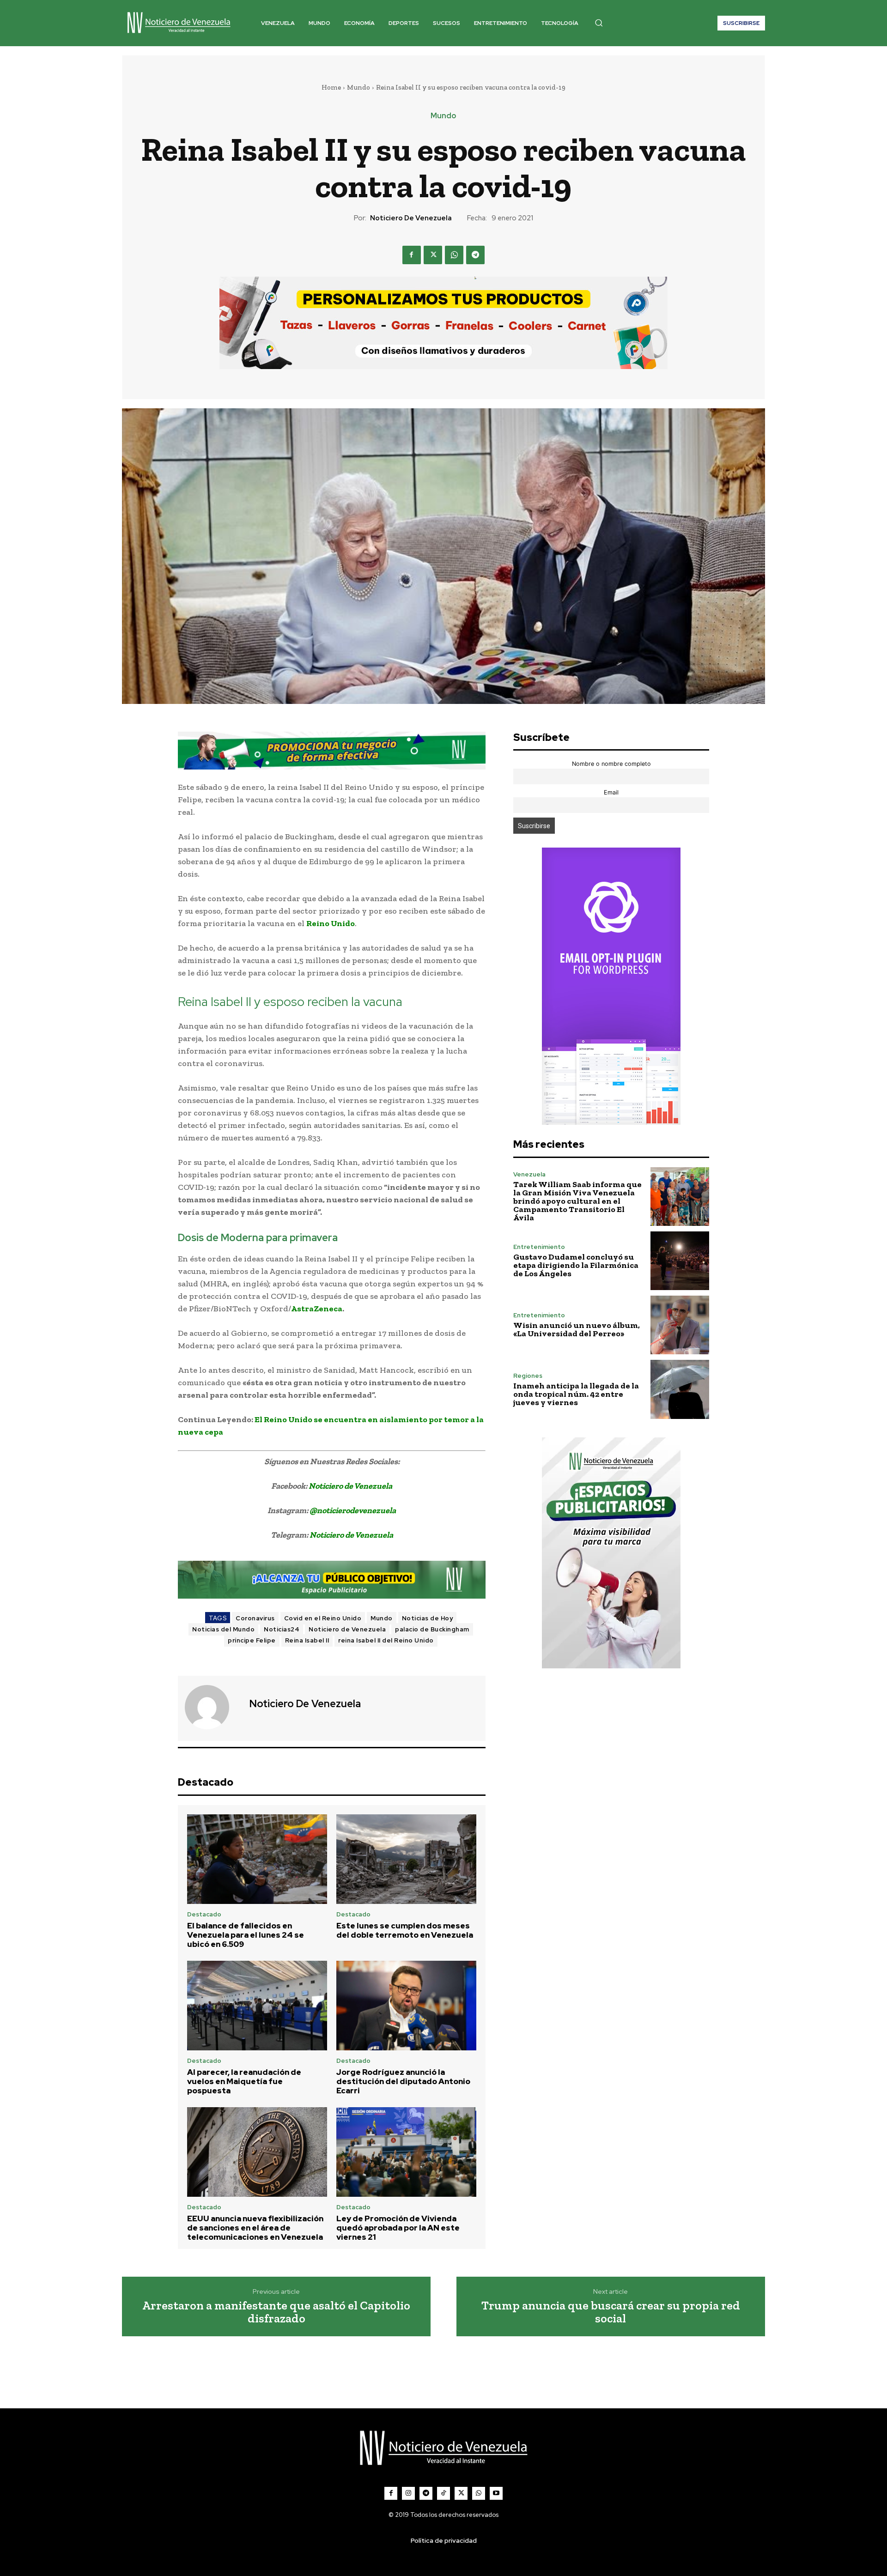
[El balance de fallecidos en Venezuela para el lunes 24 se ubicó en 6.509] (257, 1859)
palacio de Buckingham (432, 1629)
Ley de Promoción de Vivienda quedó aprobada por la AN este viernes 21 (398, 2228)
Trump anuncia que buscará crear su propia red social (611, 2312)
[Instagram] (408, 2493)
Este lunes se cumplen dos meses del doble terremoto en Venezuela (405, 1930)
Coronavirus (255, 1618)
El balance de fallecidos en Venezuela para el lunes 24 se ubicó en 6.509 (246, 1935)
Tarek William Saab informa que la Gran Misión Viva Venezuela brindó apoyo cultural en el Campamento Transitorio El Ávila (577, 1201)
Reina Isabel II (307, 1640)
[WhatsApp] (454, 255)
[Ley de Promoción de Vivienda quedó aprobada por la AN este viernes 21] (406, 2152)
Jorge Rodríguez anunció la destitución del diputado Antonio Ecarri (403, 2082)
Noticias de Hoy (428, 1618)
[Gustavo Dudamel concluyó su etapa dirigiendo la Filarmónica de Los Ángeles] (680, 1261)
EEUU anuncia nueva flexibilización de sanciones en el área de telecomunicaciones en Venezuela (255, 2228)
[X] (433, 255)
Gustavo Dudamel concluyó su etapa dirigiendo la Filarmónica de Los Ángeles (576, 1265)
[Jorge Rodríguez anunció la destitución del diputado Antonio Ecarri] (406, 2006)
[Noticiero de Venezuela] (213, 1707)
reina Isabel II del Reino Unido (386, 1640)
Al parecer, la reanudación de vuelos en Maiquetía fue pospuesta (244, 2082)
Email (611, 792)
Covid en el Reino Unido (323, 1618)
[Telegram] (475, 255)
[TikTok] (443, 2493)
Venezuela (529, 1174)
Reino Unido (331, 923)
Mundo (358, 87)
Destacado (204, 1914)
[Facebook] (412, 255)
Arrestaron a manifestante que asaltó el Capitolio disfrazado (276, 2312)
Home (331, 87)
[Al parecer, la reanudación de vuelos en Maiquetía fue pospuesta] (257, 2006)
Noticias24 (282, 1629)
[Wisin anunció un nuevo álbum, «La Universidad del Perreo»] (680, 1325)
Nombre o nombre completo (611, 764)
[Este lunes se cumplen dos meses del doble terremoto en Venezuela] (406, 1859)
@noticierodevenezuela (353, 1510)
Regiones (528, 1376)
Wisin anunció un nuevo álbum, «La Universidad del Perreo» (577, 1329)
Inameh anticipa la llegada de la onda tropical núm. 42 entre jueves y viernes (576, 1394)
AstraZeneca (317, 1309)
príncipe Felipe (252, 1640)
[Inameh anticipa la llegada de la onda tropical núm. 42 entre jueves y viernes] (680, 1389)
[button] (599, 23)
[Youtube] (496, 2493)
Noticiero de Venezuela (411, 218)
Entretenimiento (539, 1247)
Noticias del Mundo (223, 1629)
